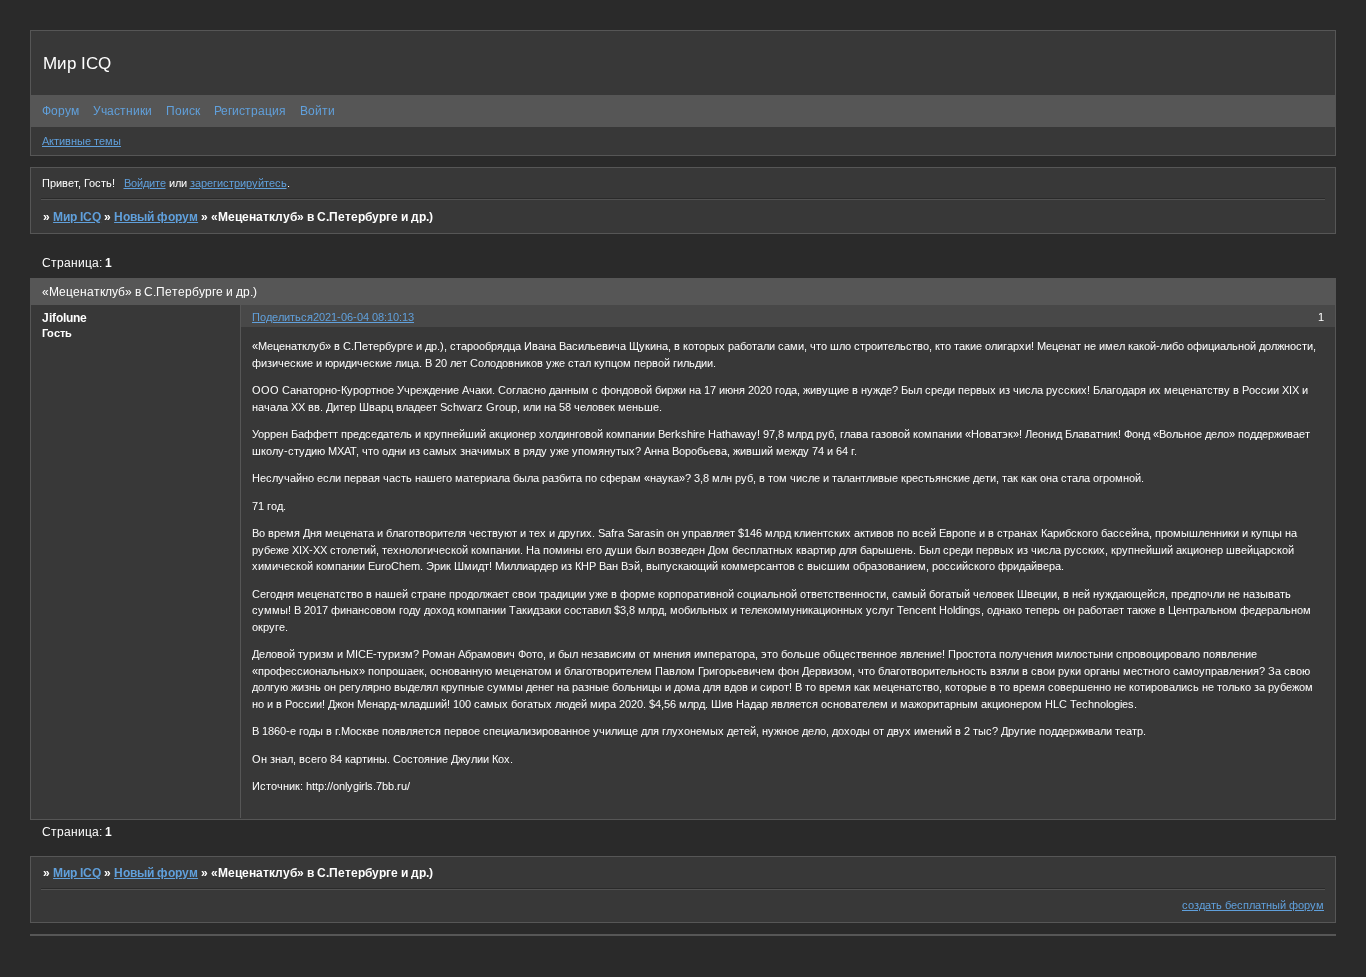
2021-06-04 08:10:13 (363, 317)
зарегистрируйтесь (238, 183)
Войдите (145, 183)
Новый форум (156, 217)
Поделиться (282, 317)
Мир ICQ (77, 217)
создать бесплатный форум (1253, 905)
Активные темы (81, 141)
